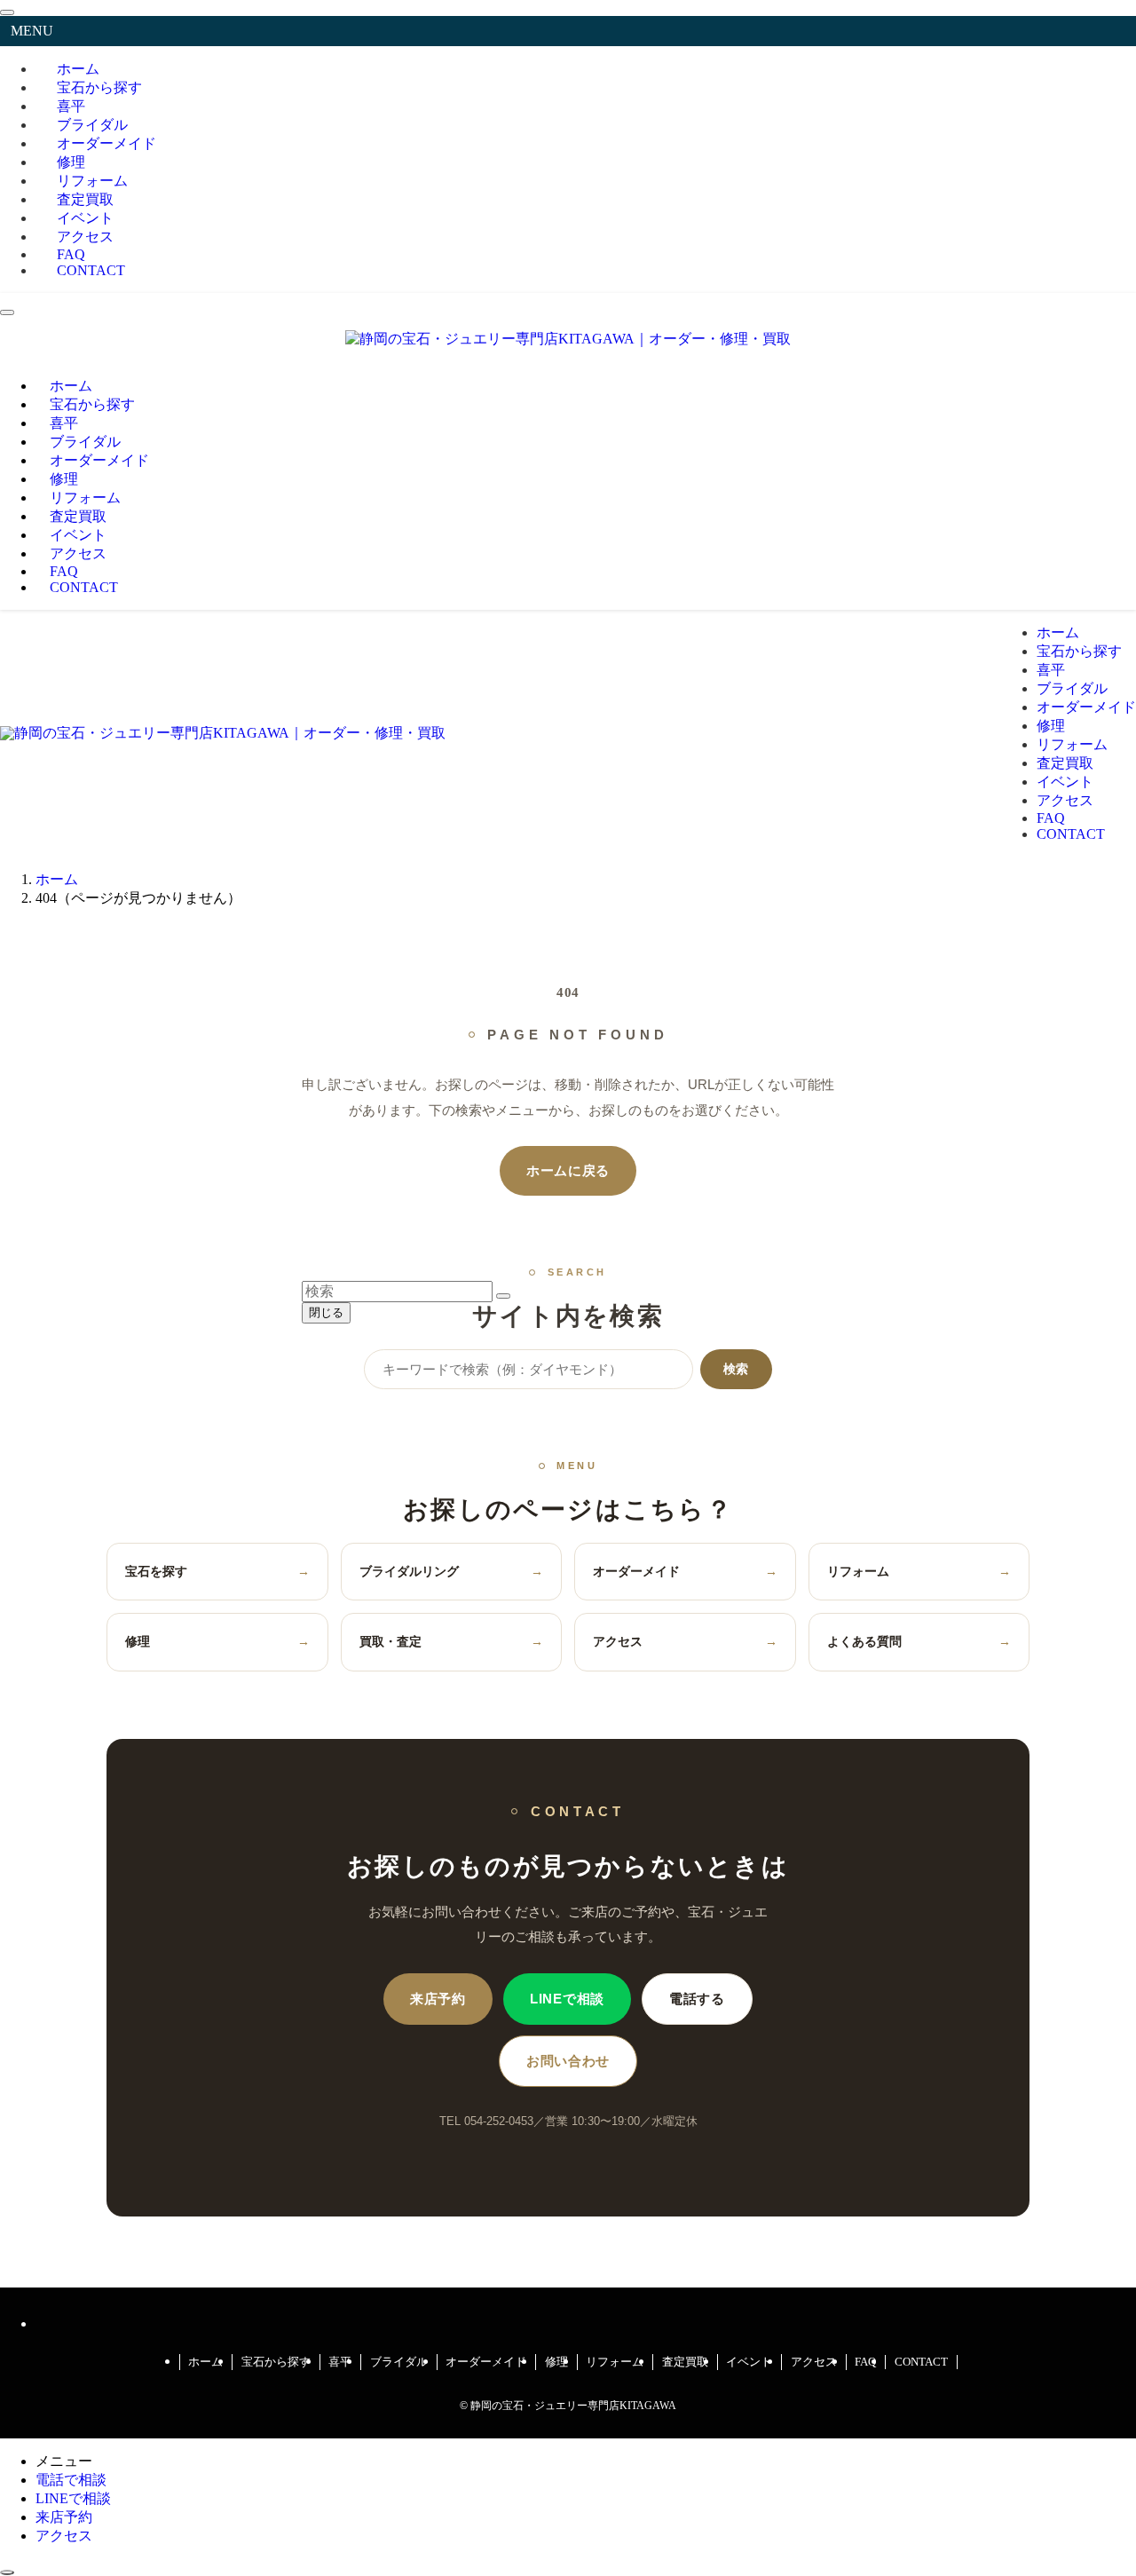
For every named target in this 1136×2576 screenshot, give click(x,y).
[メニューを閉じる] (7, 12)
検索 (736, 1369)
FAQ (865, 2362)
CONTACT (91, 270)
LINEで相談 (567, 1999)
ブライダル (399, 2362)
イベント (749, 2362)
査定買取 (685, 2362)
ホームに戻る (568, 1171)
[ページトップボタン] (7, 2572)
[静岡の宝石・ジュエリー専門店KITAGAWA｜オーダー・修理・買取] (568, 339)
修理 (217, 1641)
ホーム (205, 2362)
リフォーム (919, 1571)
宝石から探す (276, 2362)
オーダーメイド (106, 143)
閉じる (326, 1312)
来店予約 (438, 1999)
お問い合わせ (568, 2061)
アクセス (685, 1641)
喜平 (340, 2362)
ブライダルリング (452, 1571)
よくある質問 (919, 1641)
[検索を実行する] (503, 1296)
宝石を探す (217, 1571)
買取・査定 (452, 1641)
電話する (697, 1999)
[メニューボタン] (7, 312)
